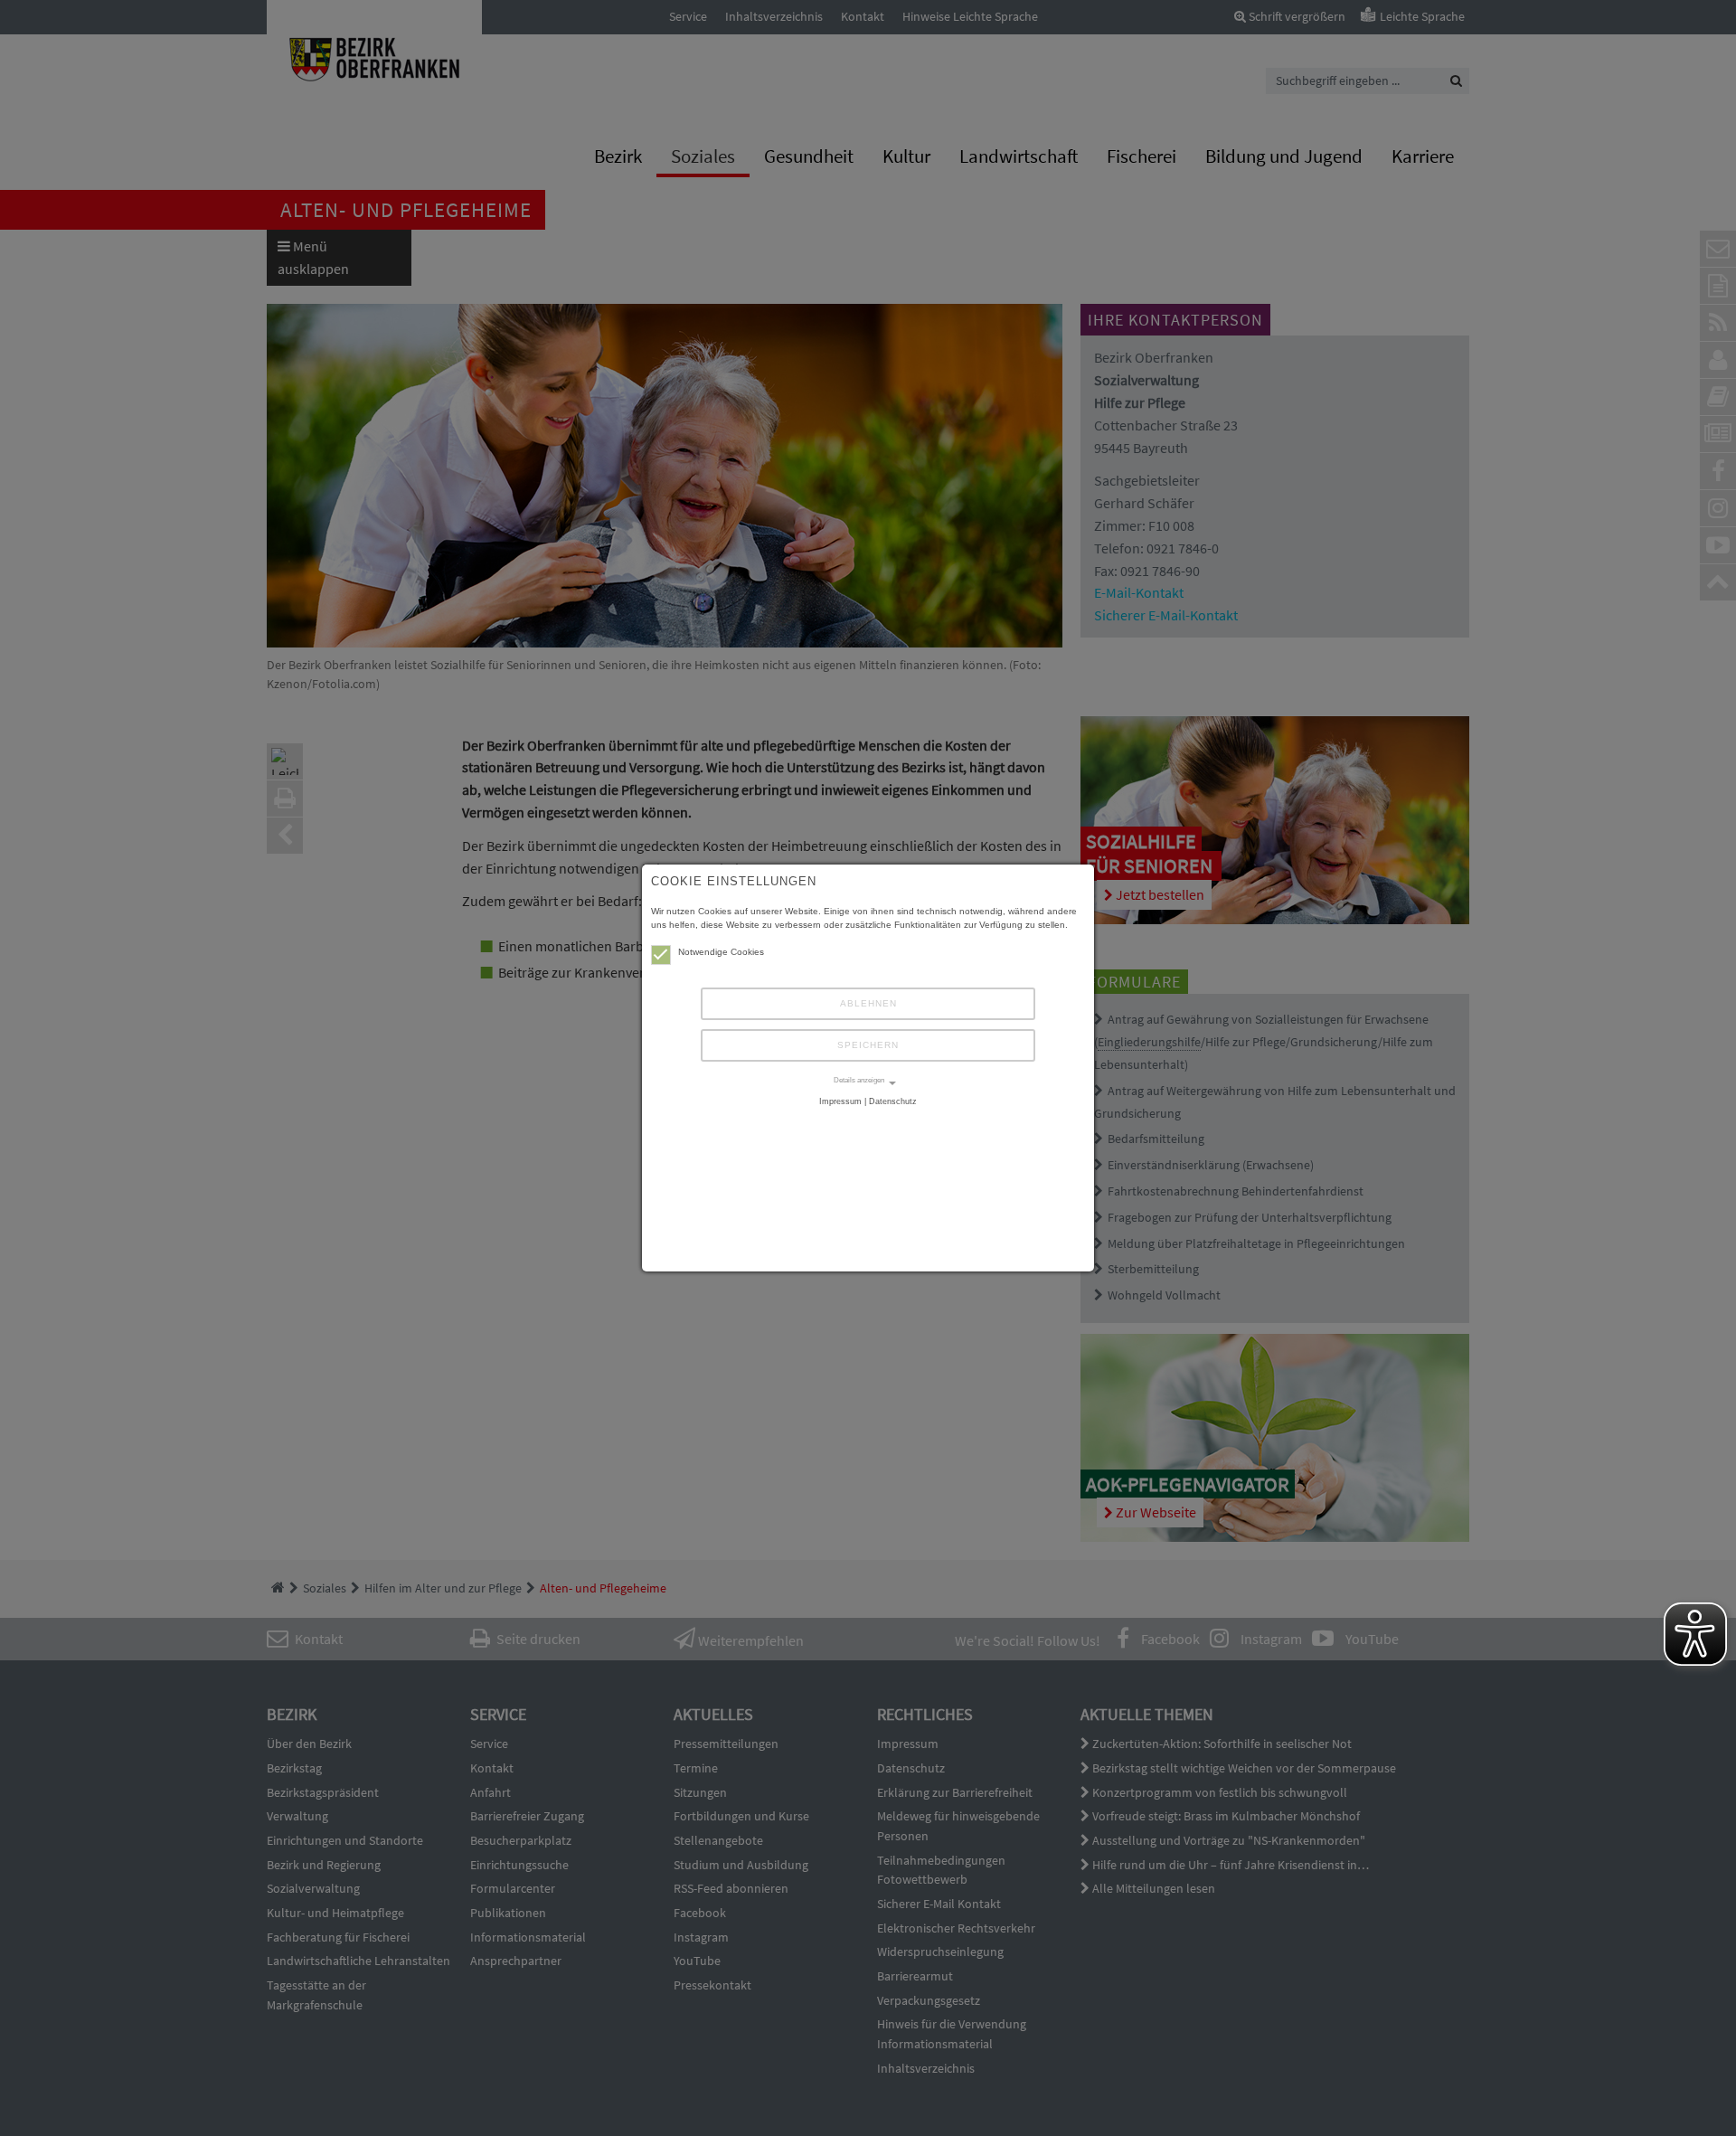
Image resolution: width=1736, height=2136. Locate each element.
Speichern (868, 1045)
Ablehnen (868, 1003)
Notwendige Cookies (721, 952)
